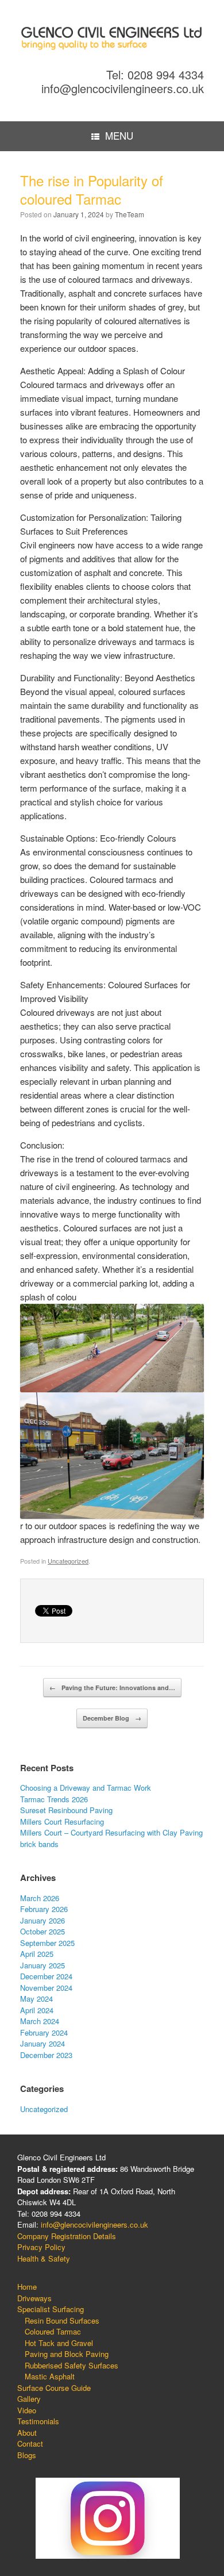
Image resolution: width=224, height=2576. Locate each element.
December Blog (112, 1718)
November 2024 (46, 1988)
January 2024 (43, 2043)
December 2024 (46, 1976)
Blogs (27, 2455)
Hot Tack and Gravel (59, 2343)
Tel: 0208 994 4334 (155, 74)
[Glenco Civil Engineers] (112, 38)
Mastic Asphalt (50, 2376)
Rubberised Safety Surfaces (72, 2365)
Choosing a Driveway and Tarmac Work (86, 1788)
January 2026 (43, 1920)
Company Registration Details (67, 2236)
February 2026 (44, 1909)
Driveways (34, 2298)
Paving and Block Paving (67, 2354)
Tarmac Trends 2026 (54, 1799)
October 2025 (43, 1931)
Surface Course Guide (54, 2388)
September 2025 (47, 1943)
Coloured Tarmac (53, 2331)
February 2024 (44, 2032)
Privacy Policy (41, 2247)
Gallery (29, 2399)
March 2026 (40, 1898)
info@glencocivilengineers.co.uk (123, 88)
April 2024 (37, 2010)
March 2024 (40, 2021)
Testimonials (38, 2421)
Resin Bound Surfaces (62, 2320)
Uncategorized (68, 1561)
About (27, 2433)
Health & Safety (44, 2258)
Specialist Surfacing (51, 2309)
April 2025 (37, 1954)
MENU (119, 135)
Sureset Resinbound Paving (66, 1810)
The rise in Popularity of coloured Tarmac (92, 189)
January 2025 (43, 1965)
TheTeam (130, 214)
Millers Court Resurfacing (62, 1821)
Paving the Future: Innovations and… (112, 1688)
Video (27, 2410)
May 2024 (36, 1999)
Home (27, 2287)
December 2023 (46, 2055)
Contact (30, 2443)
